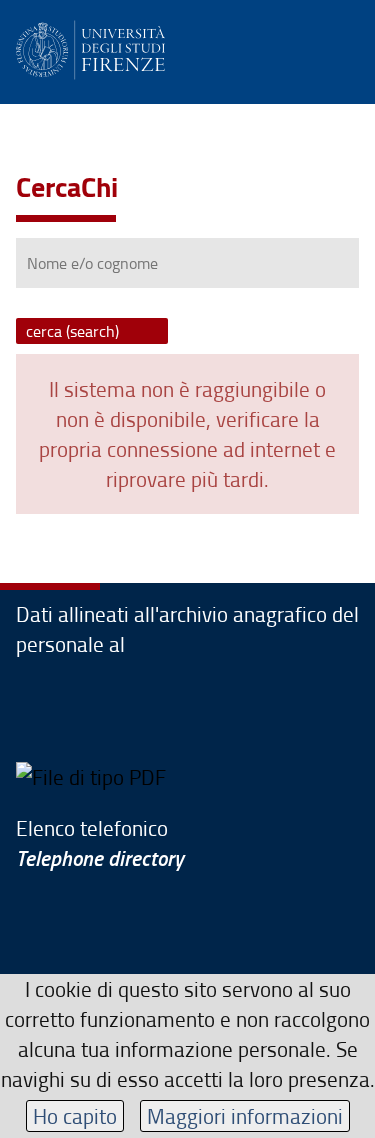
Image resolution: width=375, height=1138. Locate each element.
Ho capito (75, 1115)
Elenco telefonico (100, 842)
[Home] (90, 46)
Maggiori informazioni (245, 1115)
